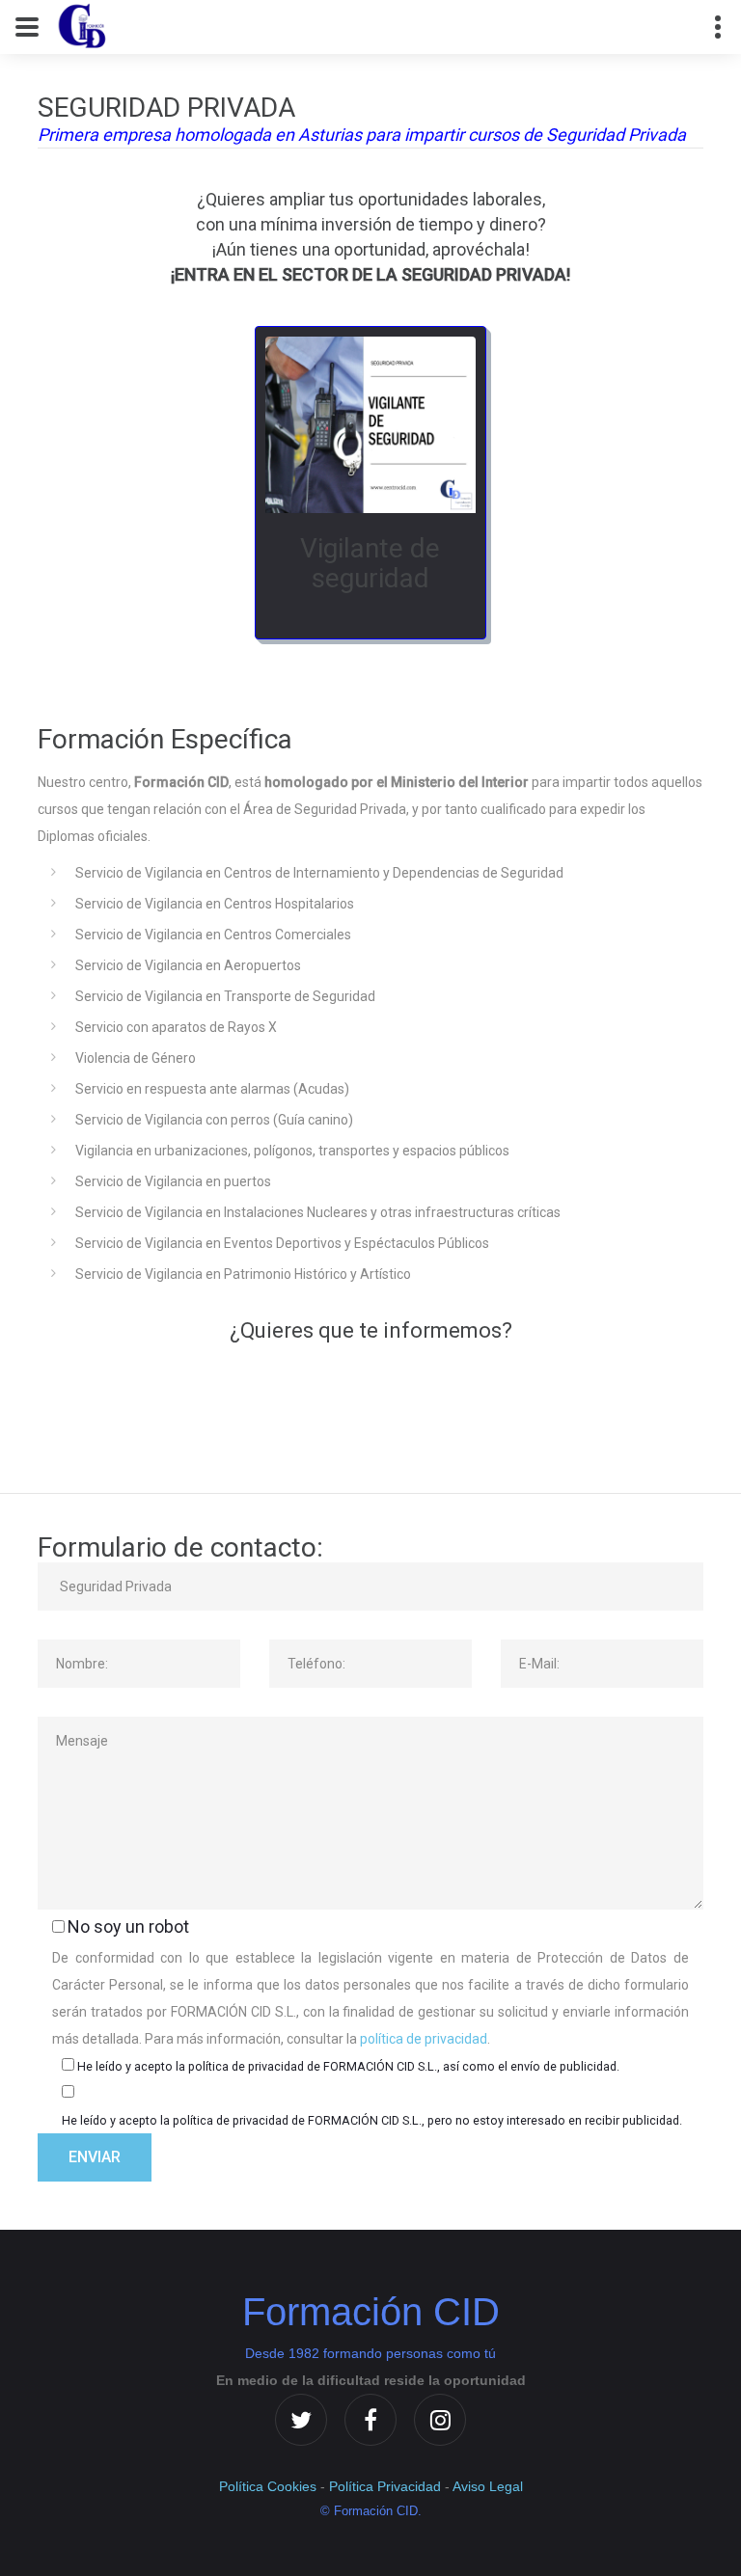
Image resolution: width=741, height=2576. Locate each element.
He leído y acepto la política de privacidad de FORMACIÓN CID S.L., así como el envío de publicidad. (348, 2066)
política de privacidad (424, 2039)
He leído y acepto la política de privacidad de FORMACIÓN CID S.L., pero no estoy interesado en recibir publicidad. (372, 2120)
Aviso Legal (488, 2486)
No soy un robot (128, 1926)
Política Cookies (268, 2486)
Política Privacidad (385, 2486)
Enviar (95, 2157)
